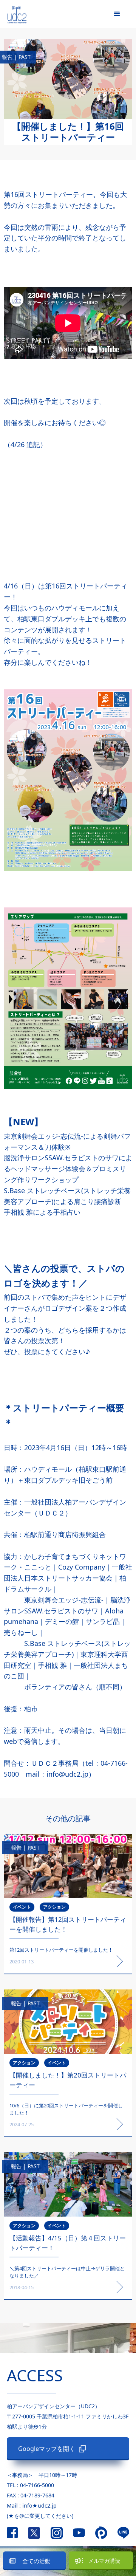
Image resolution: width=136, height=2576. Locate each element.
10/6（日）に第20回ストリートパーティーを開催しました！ (66, 2109)
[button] (117, 14)
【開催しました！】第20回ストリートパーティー (68, 2080)
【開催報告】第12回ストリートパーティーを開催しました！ (68, 1924)
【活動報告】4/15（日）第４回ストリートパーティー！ (68, 2243)
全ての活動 (36, 2561)
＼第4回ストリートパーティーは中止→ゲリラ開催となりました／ (67, 2272)
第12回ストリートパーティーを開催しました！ (61, 1950)
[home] (13, 13)
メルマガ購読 (104, 2561)
